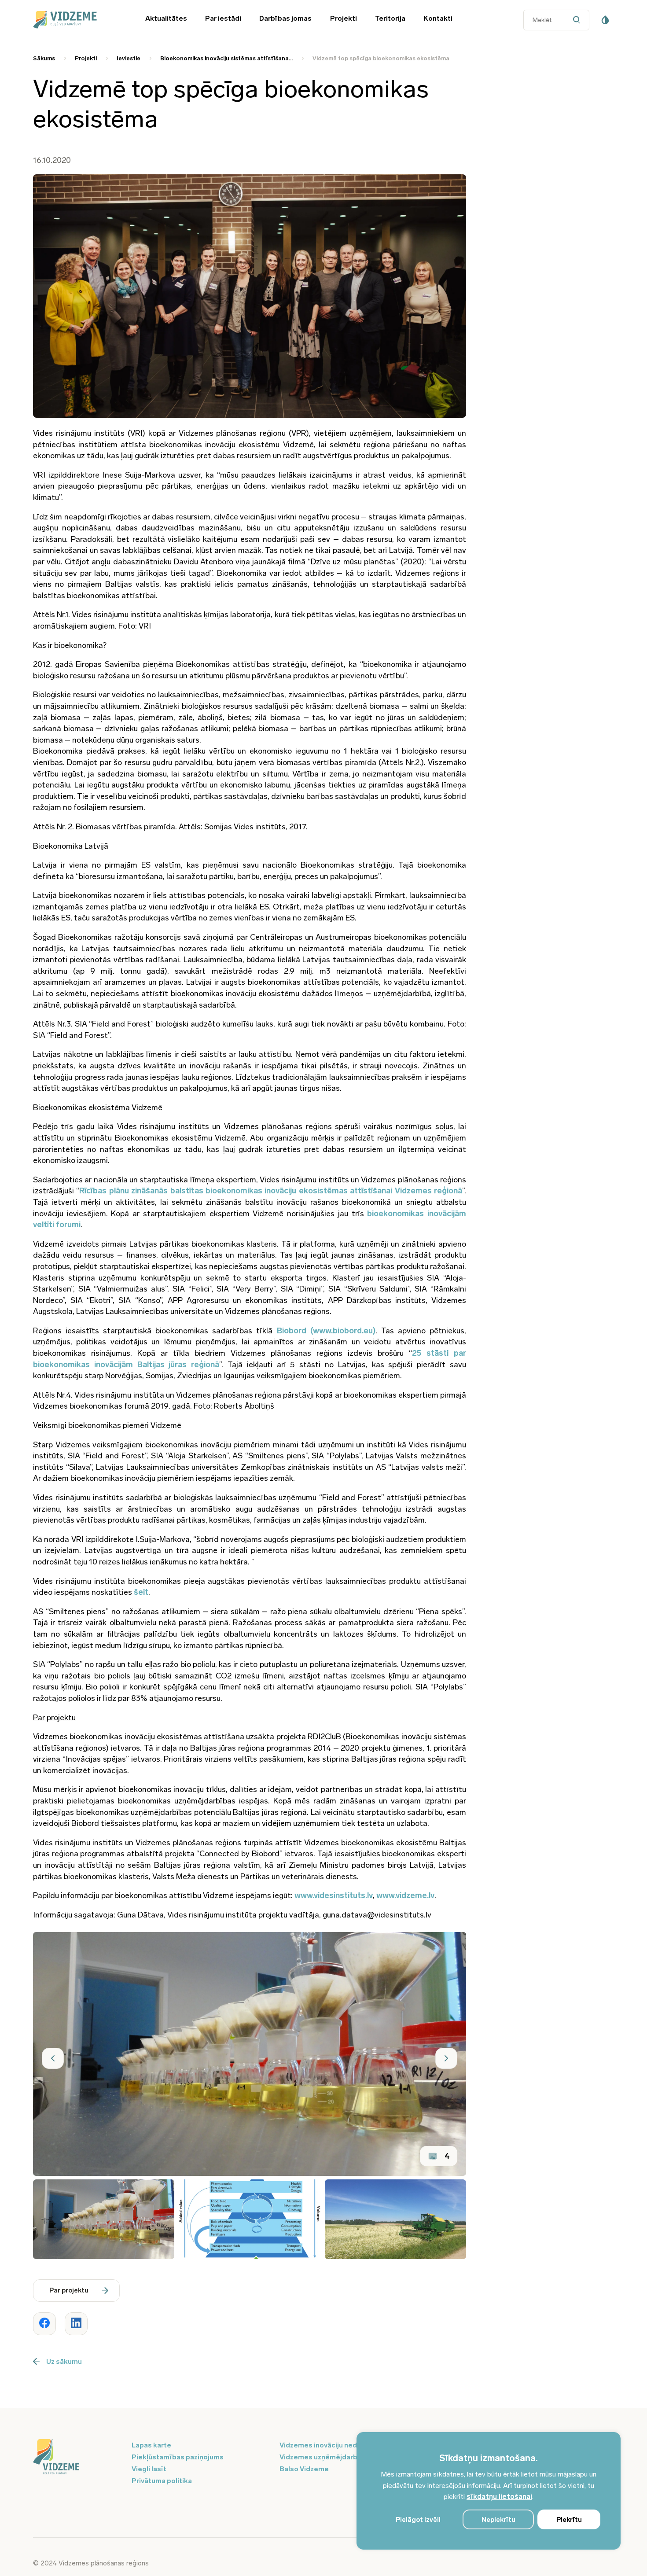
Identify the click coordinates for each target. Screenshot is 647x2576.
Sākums (44, 58)
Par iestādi (223, 18)
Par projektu (69, 2290)
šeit (141, 1592)
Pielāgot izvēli (418, 2520)
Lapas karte (151, 2445)
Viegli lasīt (149, 2469)
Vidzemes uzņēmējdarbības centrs (338, 2457)
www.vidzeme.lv (405, 1895)
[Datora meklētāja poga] (579, 20)
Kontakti (438, 18)
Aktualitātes (166, 18)
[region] (489, 2491)
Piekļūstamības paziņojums (178, 2457)
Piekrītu (569, 2520)
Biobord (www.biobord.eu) (326, 1331)
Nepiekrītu (498, 2520)
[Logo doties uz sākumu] (77, 2458)
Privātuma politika (162, 2481)
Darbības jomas (285, 18)
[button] (53, 2058)
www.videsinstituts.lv (334, 1895)
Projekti (344, 18)
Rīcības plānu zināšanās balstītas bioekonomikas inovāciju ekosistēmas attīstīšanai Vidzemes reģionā (271, 1191)
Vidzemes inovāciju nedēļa (323, 2445)
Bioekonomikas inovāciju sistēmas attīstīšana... (226, 58)
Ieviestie (129, 58)
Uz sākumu (64, 2361)
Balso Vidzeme (304, 2469)
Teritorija (390, 18)
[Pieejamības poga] (605, 20)
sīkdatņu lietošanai (499, 2497)
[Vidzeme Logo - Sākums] (77, 20)
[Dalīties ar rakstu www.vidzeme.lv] (44, 2324)
